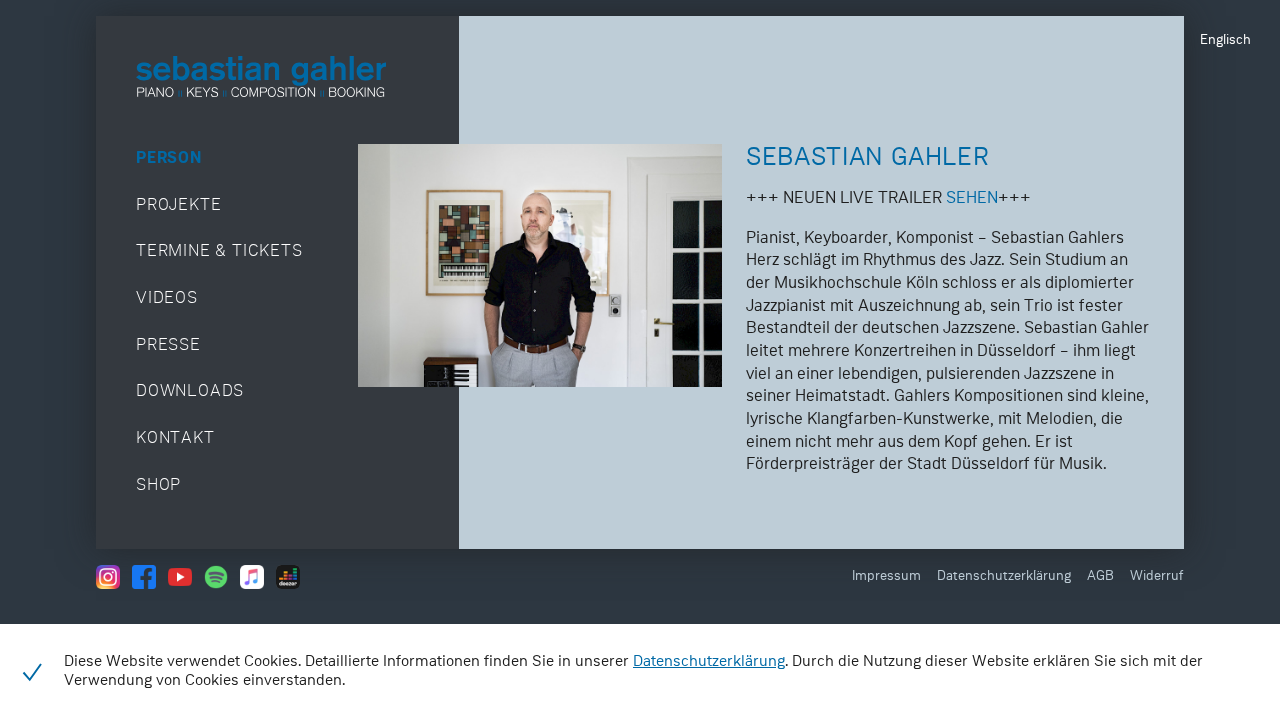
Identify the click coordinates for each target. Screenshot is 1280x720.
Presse (168, 345)
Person (169, 158)
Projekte (178, 205)
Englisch (1225, 40)
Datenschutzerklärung (1004, 576)
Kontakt (175, 438)
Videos (167, 298)
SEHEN (972, 198)
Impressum (886, 576)
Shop (158, 485)
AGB (1100, 576)
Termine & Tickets (219, 251)
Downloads (190, 391)
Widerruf (1157, 576)
